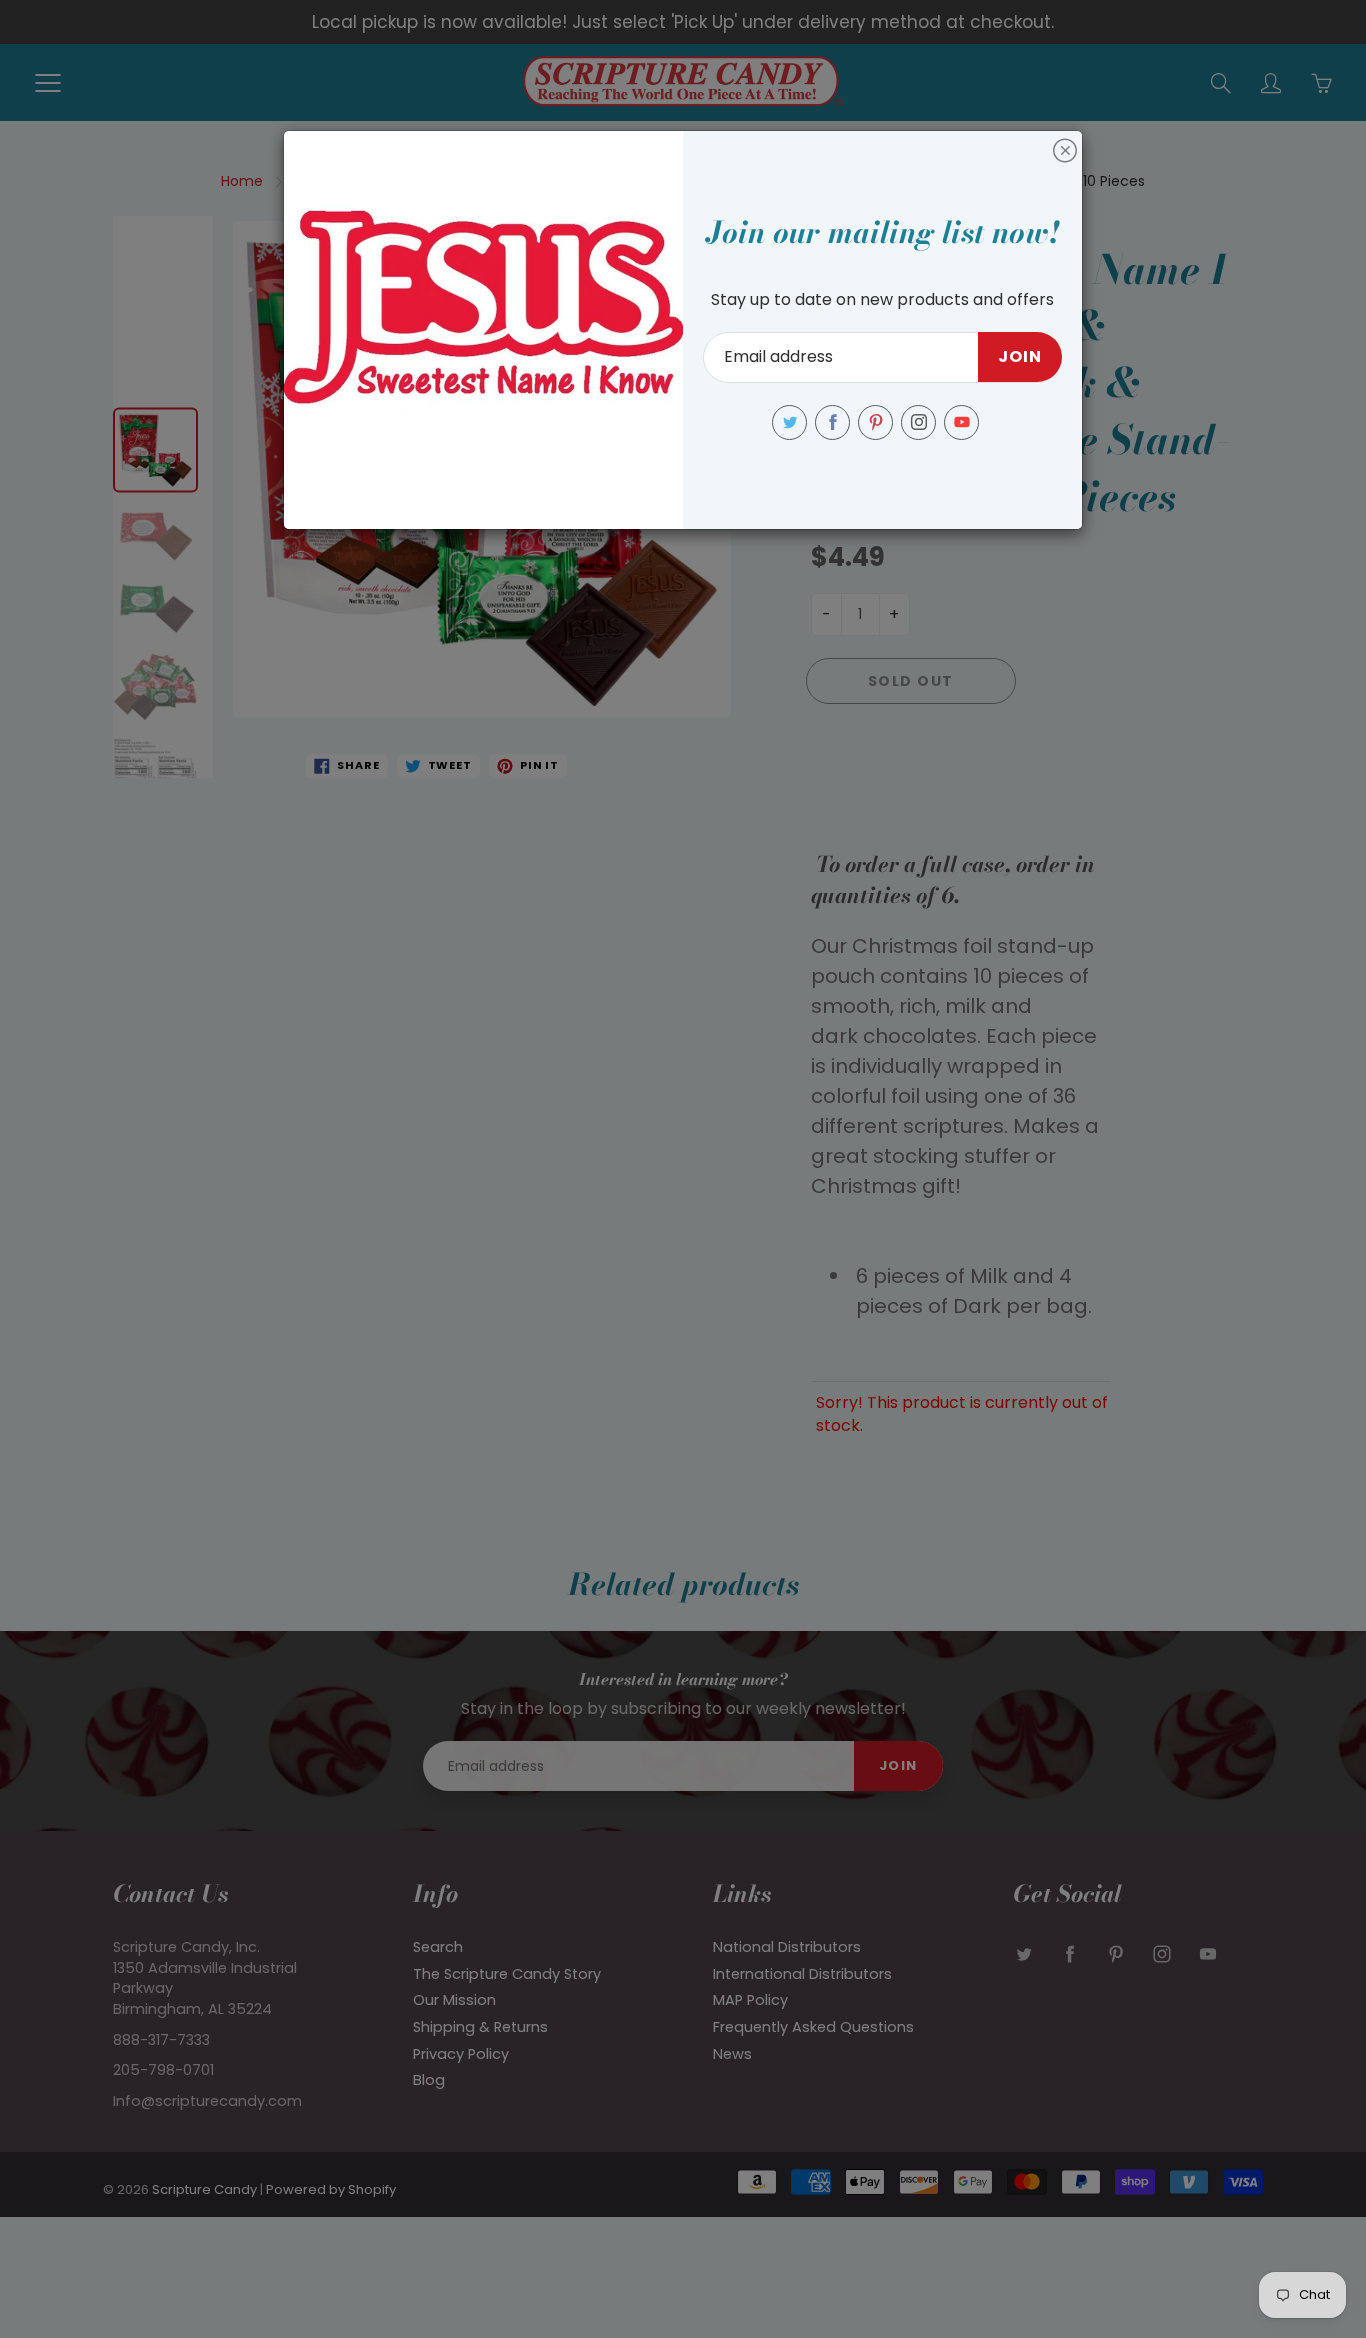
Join (1020, 356)
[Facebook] (832, 422)
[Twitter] (789, 422)
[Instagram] (918, 422)
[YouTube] (961, 422)
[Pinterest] (875, 422)
